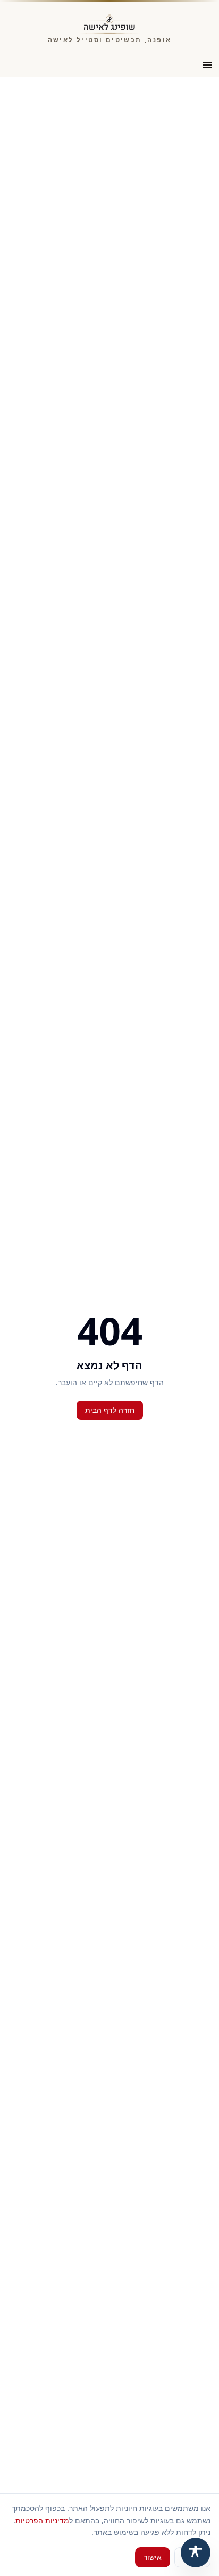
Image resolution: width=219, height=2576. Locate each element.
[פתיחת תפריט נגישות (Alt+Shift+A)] (196, 2553)
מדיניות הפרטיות (42, 2520)
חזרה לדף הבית (110, 1410)
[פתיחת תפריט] (207, 65)
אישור (153, 2557)
